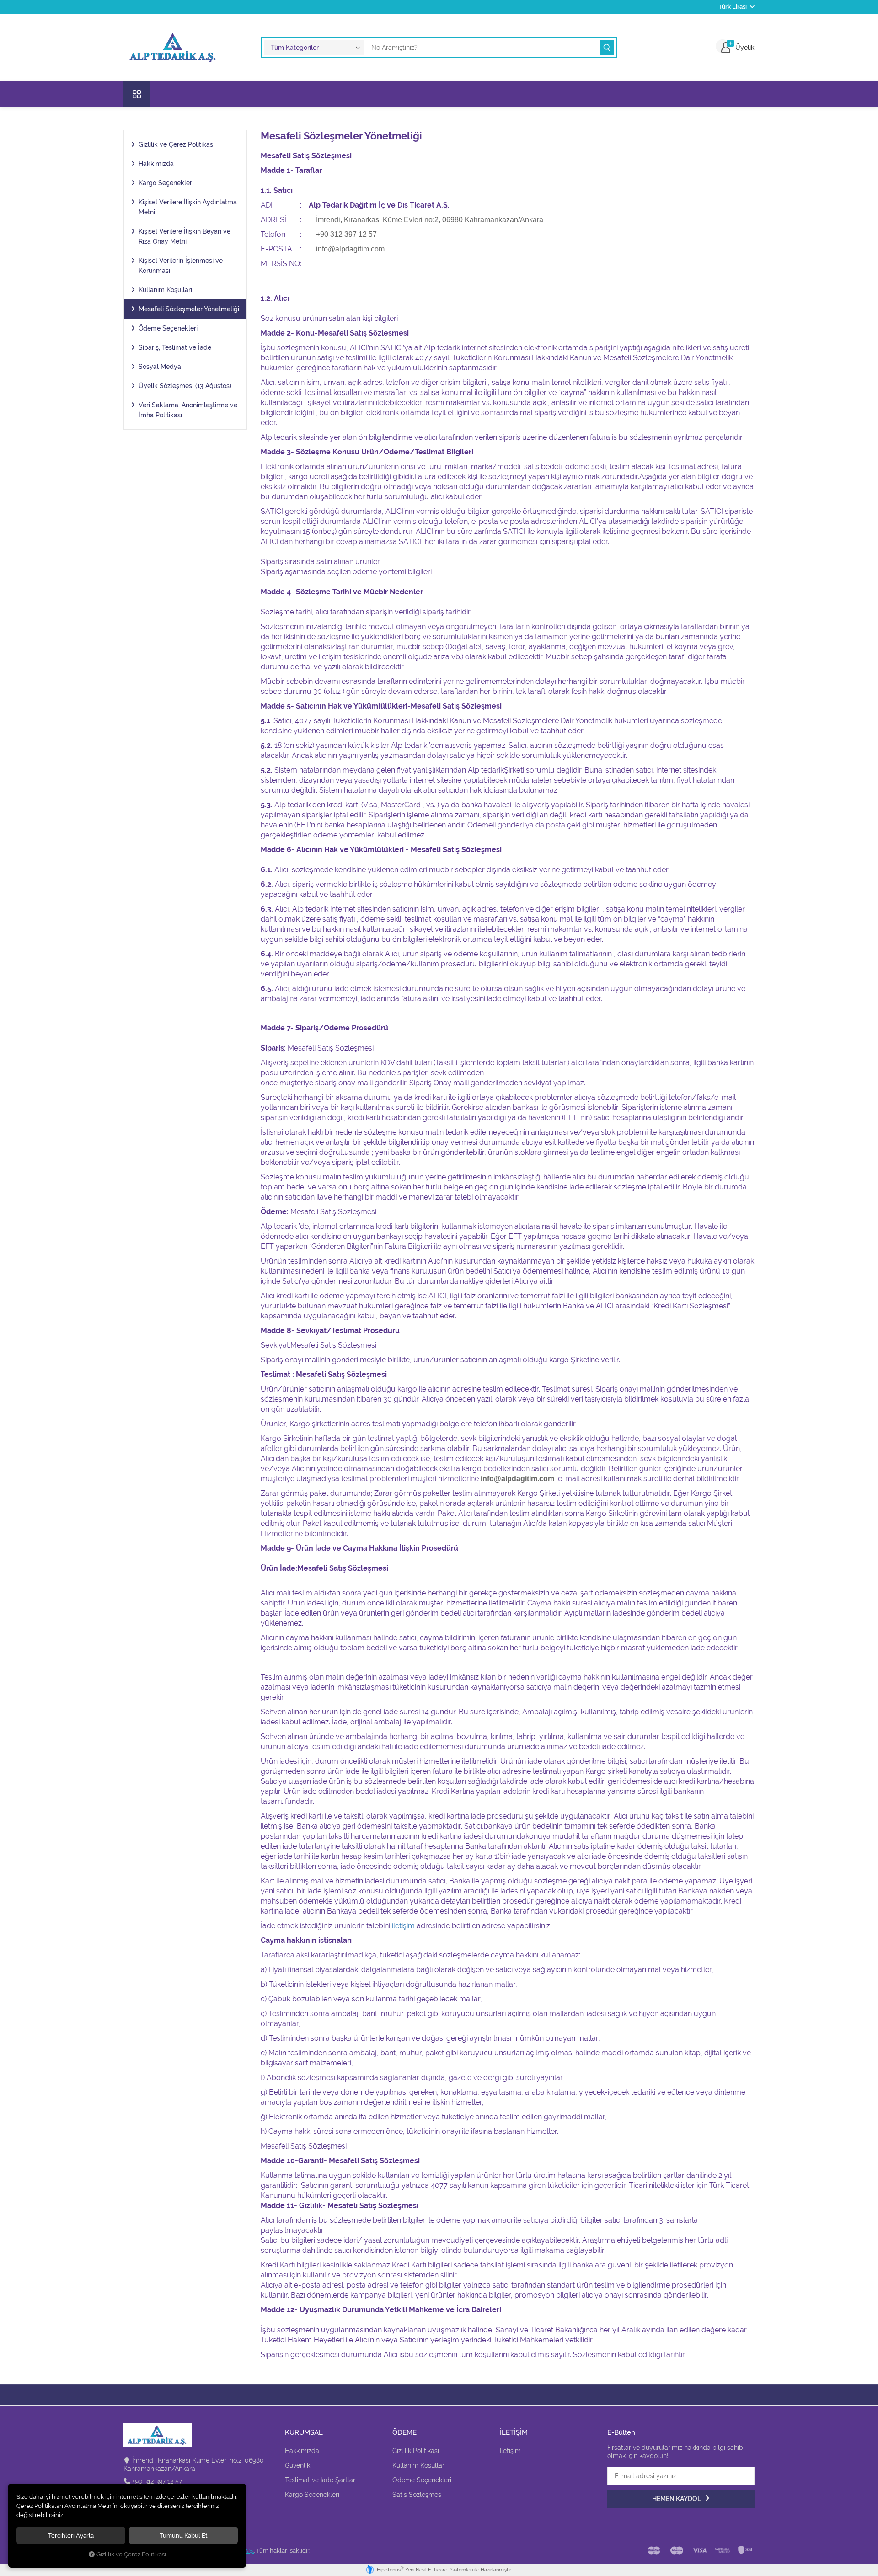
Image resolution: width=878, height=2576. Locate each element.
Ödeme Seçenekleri (168, 328)
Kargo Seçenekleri (166, 183)
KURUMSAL (304, 2433)
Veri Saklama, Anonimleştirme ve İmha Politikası (188, 410)
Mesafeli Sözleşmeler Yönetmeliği (189, 309)
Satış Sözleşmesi (418, 2495)
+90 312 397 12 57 (157, 2481)
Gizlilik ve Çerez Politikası (177, 144)
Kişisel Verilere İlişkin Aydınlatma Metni (188, 207)
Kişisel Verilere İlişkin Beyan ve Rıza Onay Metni (185, 236)
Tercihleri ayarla (71, 2535)
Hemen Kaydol (677, 2499)
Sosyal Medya (160, 367)
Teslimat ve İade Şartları (321, 2480)
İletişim (510, 2451)
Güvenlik (297, 2465)
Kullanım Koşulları (165, 290)
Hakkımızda (156, 164)
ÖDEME (404, 2433)
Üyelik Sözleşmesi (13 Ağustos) (185, 386)
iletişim (403, 1926)
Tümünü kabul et (184, 2535)
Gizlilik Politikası (416, 2451)
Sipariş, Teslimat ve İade (175, 347)
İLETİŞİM (514, 2433)
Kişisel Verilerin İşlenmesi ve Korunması (181, 266)
